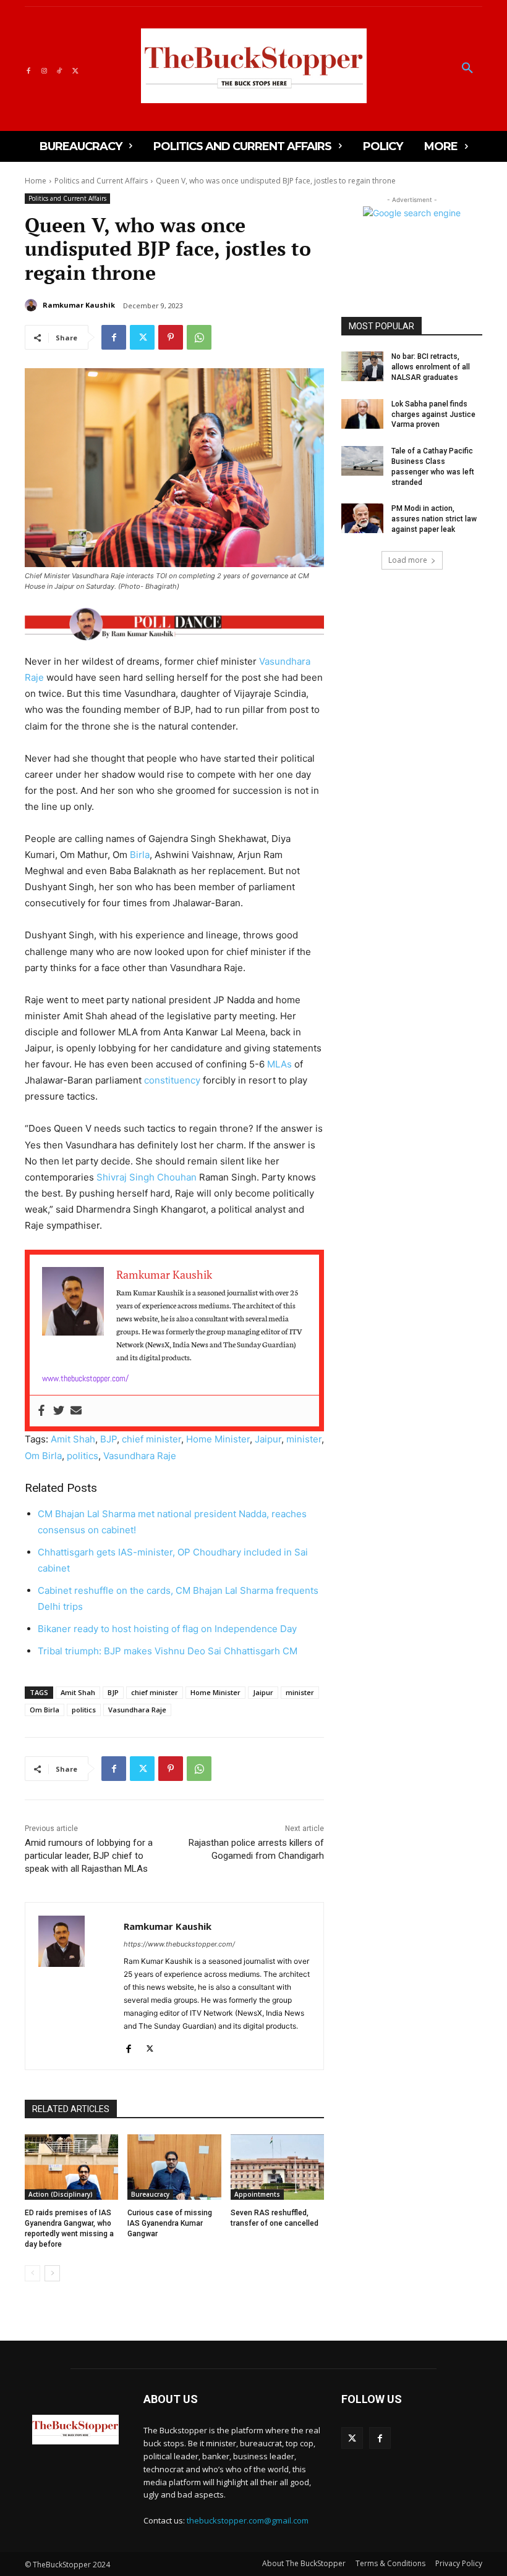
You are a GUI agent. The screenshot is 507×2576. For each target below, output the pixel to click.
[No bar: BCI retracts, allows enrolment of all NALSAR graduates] (362, 366)
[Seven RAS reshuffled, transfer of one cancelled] (277, 2167)
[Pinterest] (171, 337)
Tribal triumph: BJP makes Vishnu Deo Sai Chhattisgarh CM (168, 1651)
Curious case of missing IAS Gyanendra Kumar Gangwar (170, 2223)
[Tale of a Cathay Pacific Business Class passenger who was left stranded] (362, 461)
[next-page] (52, 2273)
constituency (172, 1080)
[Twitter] (75, 69)
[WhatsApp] (199, 337)
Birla (140, 855)
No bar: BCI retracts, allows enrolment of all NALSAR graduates (431, 367)
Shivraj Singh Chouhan (147, 1177)
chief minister (151, 1439)
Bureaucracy (150, 2194)
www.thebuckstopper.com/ (85, 1378)
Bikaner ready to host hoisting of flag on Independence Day (168, 1629)
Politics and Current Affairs (101, 181)
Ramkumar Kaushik (79, 305)
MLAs (279, 1064)
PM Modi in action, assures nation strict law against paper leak (434, 519)
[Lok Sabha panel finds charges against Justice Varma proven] (362, 414)
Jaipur (268, 1439)
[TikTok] (60, 69)
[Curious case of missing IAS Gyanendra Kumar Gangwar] (174, 2167)
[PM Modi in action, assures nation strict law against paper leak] (362, 518)
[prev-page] (32, 2273)
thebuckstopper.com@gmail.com (248, 2520)
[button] (467, 69)
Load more (408, 560)
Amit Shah (73, 1439)
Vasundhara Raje (140, 1456)
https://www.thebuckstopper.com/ (179, 1944)
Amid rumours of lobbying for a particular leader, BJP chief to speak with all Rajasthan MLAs (89, 1856)
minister (304, 1439)
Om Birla (43, 1456)
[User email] (76, 1411)
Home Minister (218, 1439)
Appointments (257, 2194)
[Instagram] (44, 69)
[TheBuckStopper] (254, 66)
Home (36, 181)
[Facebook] (28, 69)
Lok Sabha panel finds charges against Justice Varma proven (433, 415)
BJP (109, 1439)
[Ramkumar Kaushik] (33, 305)
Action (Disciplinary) (61, 2194)
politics (83, 1456)
